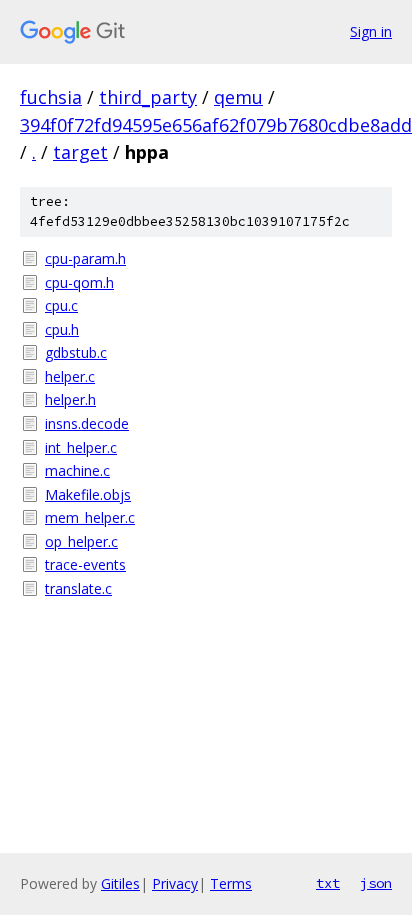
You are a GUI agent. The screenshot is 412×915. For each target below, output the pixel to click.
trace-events (85, 564)
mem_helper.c (90, 517)
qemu (238, 97)
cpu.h (62, 329)
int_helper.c (81, 447)
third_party (148, 97)
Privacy (175, 883)
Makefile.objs (88, 494)
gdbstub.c (76, 352)
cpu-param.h (85, 258)
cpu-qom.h (79, 282)
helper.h (70, 399)
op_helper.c (81, 541)
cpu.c (61, 305)
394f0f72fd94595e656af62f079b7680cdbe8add (216, 125)
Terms (231, 883)
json (376, 883)
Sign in (371, 31)
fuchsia (51, 97)
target (80, 152)
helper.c (70, 376)
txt (328, 883)
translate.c (78, 588)
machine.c (77, 470)
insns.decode (87, 423)
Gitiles (120, 883)
